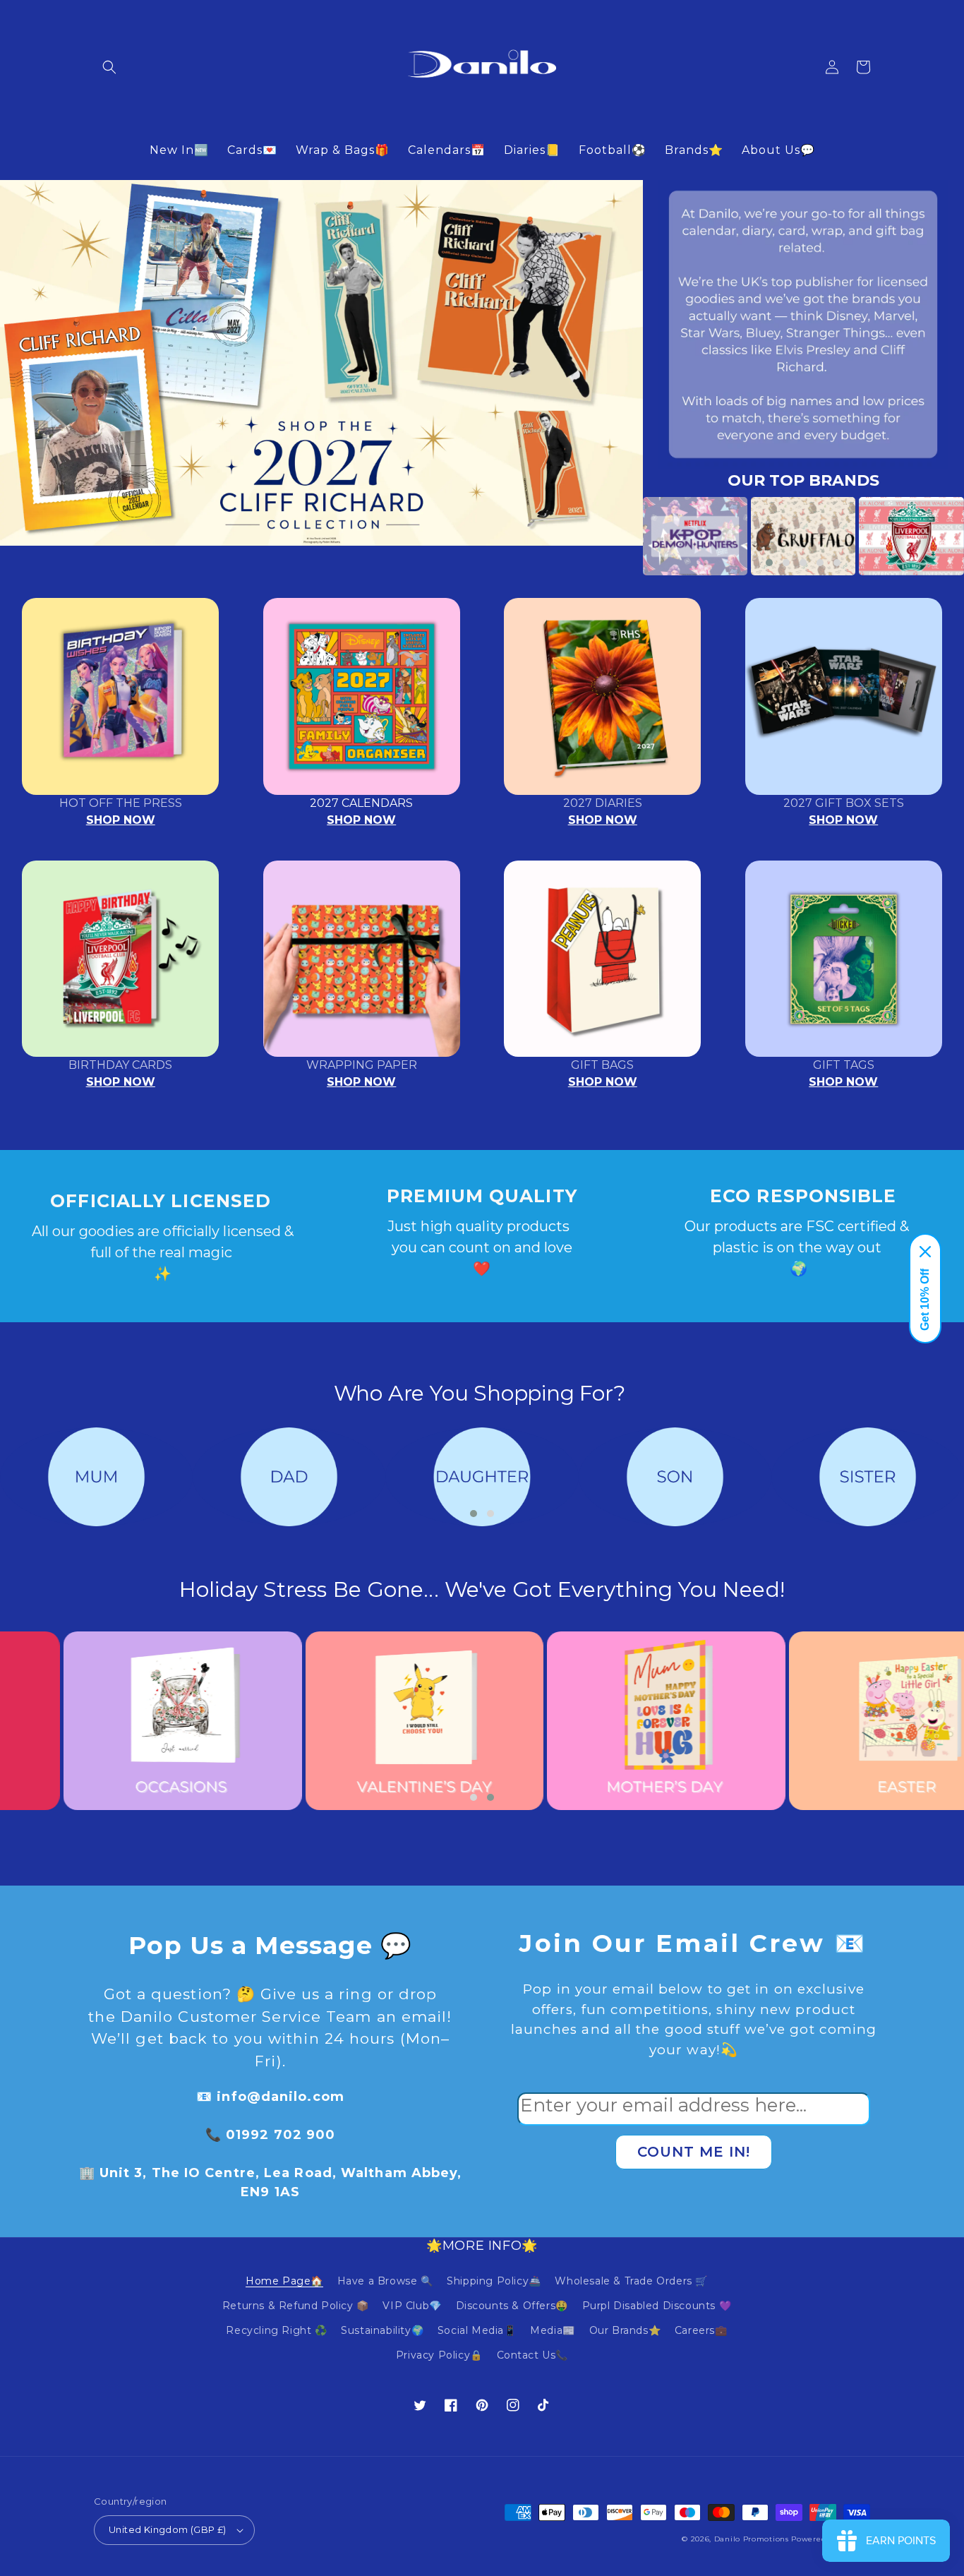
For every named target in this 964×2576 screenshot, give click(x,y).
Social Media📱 (477, 2330)
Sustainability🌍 (382, 2330)
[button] (109, 67)
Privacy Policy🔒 (439, 2355)
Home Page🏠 (284, 2281)
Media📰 (553, 2330)
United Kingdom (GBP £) (168, 2529)
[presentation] (622, 536)
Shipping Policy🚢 (494, 2281)
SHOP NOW (121, 820)
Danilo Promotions (752, 2539)
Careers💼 (701, 2330)
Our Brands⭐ (625, 2330)
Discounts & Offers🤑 (512, 2306)
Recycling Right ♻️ (276, 2330)
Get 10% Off (925, 1300)
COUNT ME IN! (694, 2152)
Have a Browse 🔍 (385, 2281)
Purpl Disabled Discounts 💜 (657, 2306)
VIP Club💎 (412, 2306)
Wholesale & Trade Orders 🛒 (631, 2281)
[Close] (925, 1252)
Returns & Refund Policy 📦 (296, 2306)
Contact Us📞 (533, 2355)
